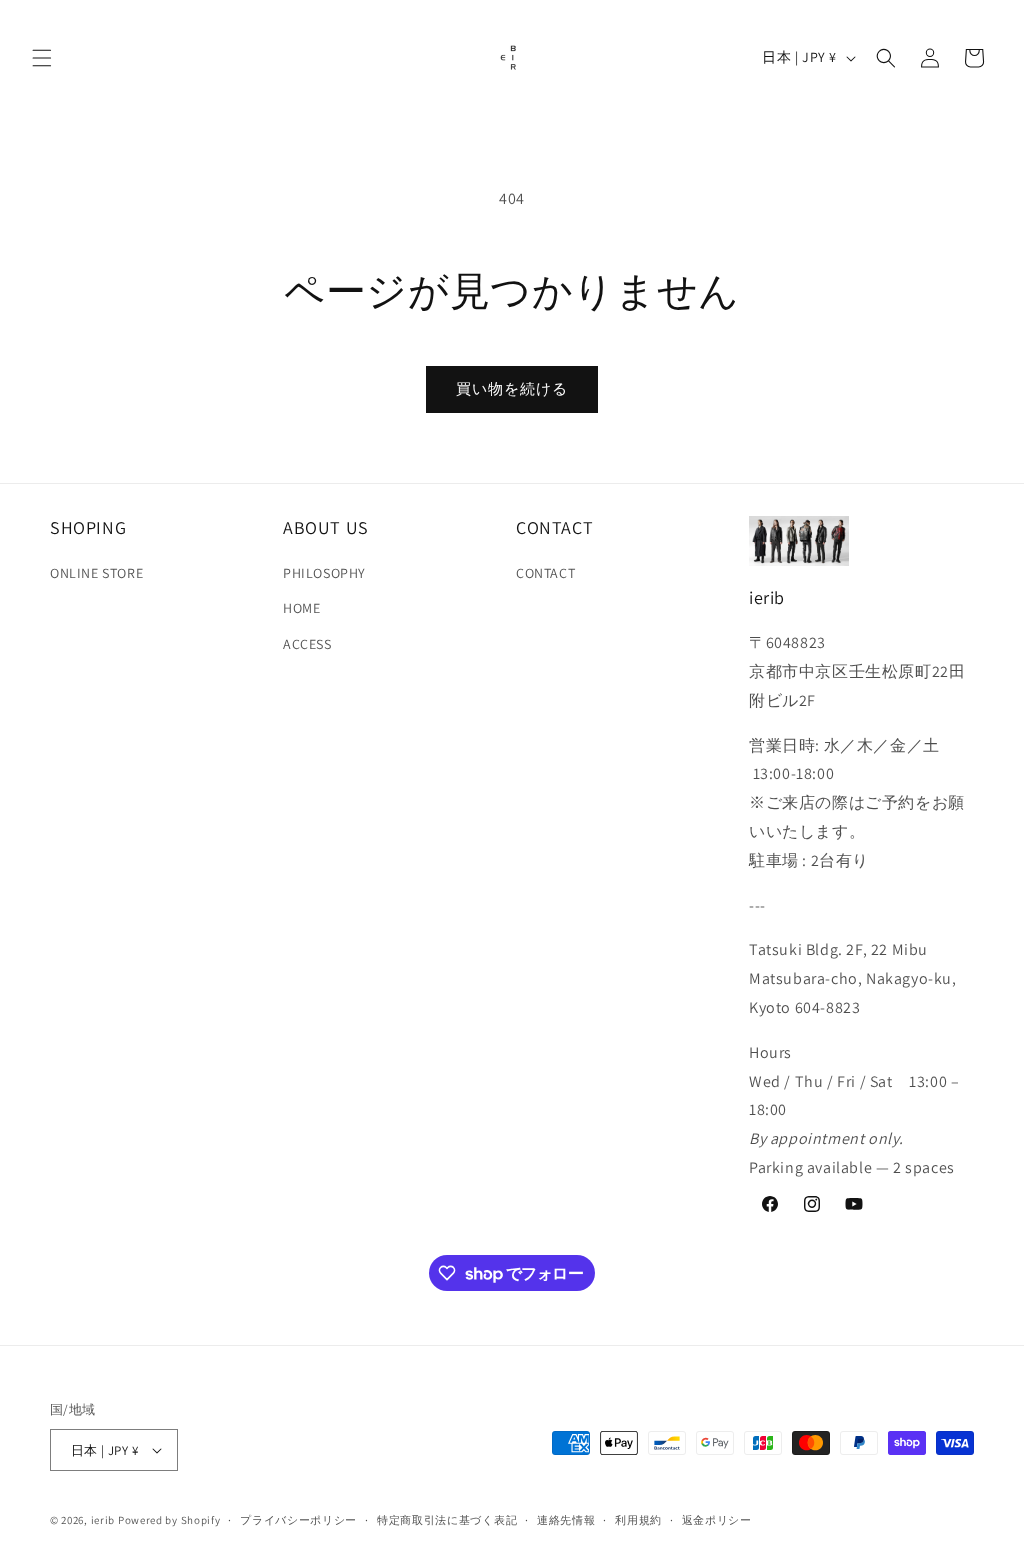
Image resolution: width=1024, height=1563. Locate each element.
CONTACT (545, 573)
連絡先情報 (566, 1520)
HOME (301, 608)
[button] (42, 58)
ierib (103, 1520)
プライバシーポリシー (298, 1520)
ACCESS (307, 644)
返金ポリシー (717, 1520)
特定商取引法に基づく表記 (447, 1520)
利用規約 (638, 1520)
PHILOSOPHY (324, 573)
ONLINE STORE (96, 573)
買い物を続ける (512, 388)
